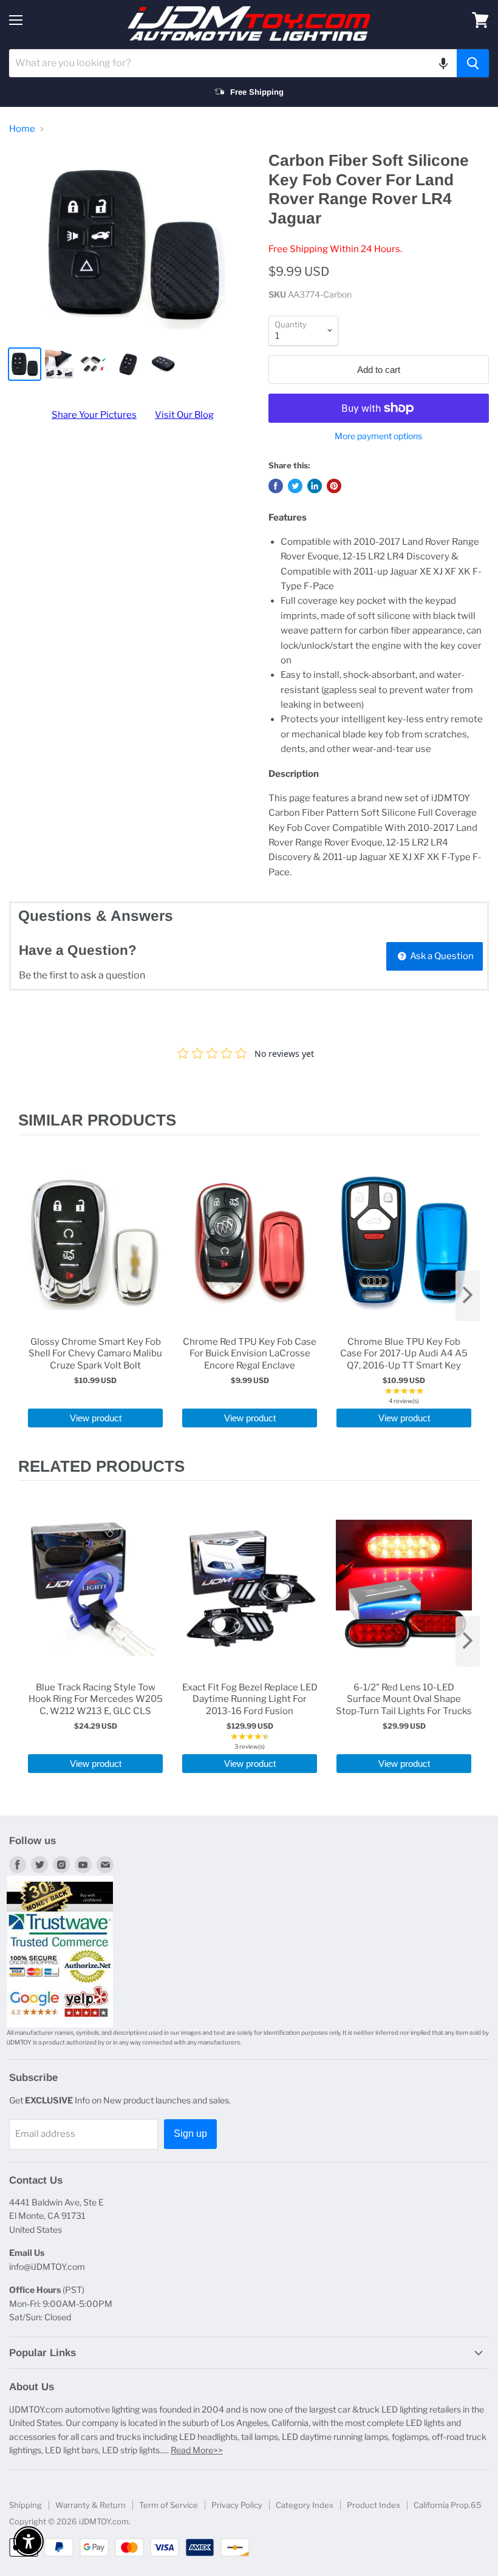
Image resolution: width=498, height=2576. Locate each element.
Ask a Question (441, 956)
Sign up (190, 2134)
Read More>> (197, 2450)
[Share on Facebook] (276, 486)
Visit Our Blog (184, 415)
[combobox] (233, 63)
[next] (468, 1296)
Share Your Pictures (94, 415)
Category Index (305, 2505)
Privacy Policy (237, 2505)
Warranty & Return (90, 2505)
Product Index (373, 2505)
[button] (443, 63)
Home (22, 129)
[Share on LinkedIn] (315, 486)
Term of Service (169, 2505)
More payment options (378, 436)
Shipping (26, 2505)
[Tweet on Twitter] (295, 486)
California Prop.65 (448, 2505)
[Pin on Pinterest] (334, 486)
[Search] (473, 63)
